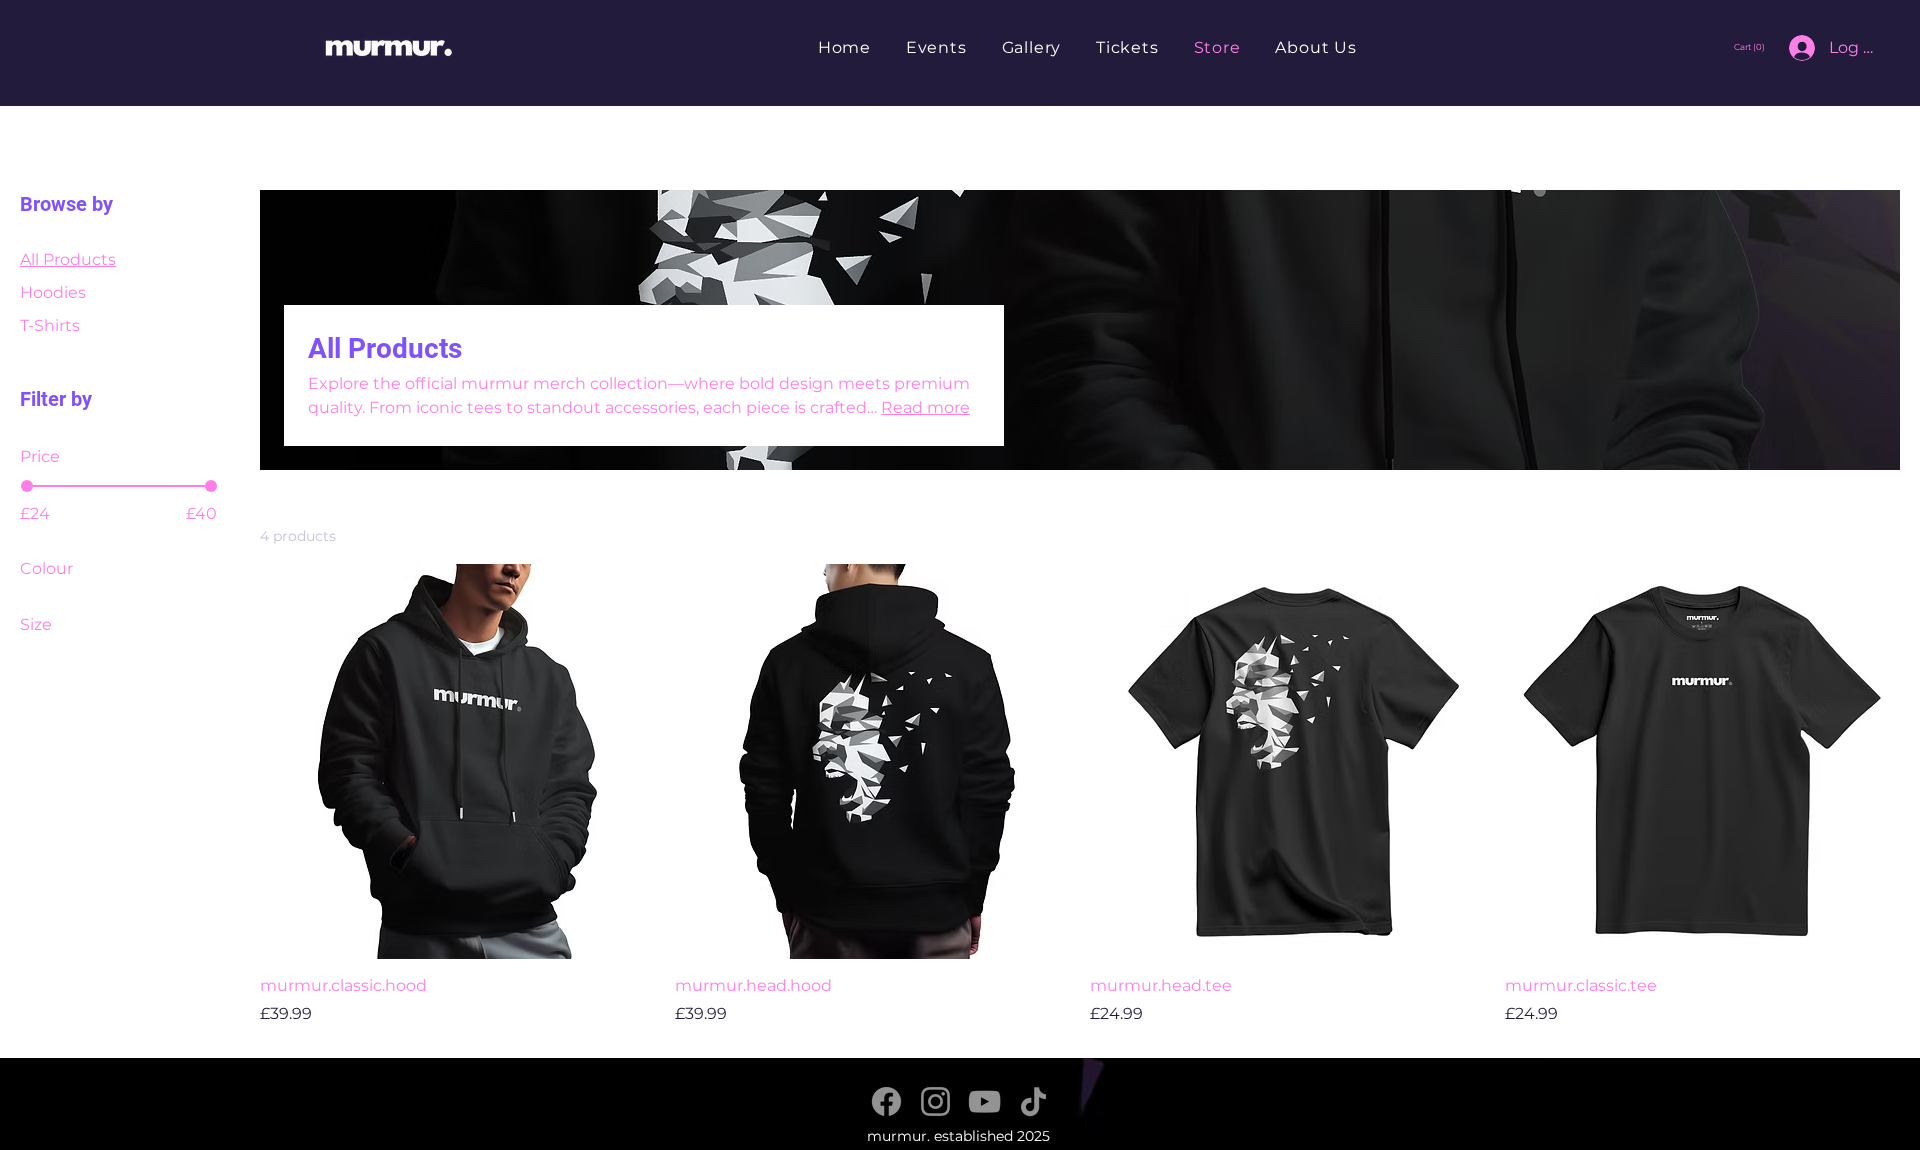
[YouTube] (984, 1101)
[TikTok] (1033, 1101)
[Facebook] (886, 1101)
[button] (1751, 47)
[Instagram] (935, 1101)
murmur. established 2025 (958, 1136)
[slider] (27, 486)
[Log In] (1792, 48)
